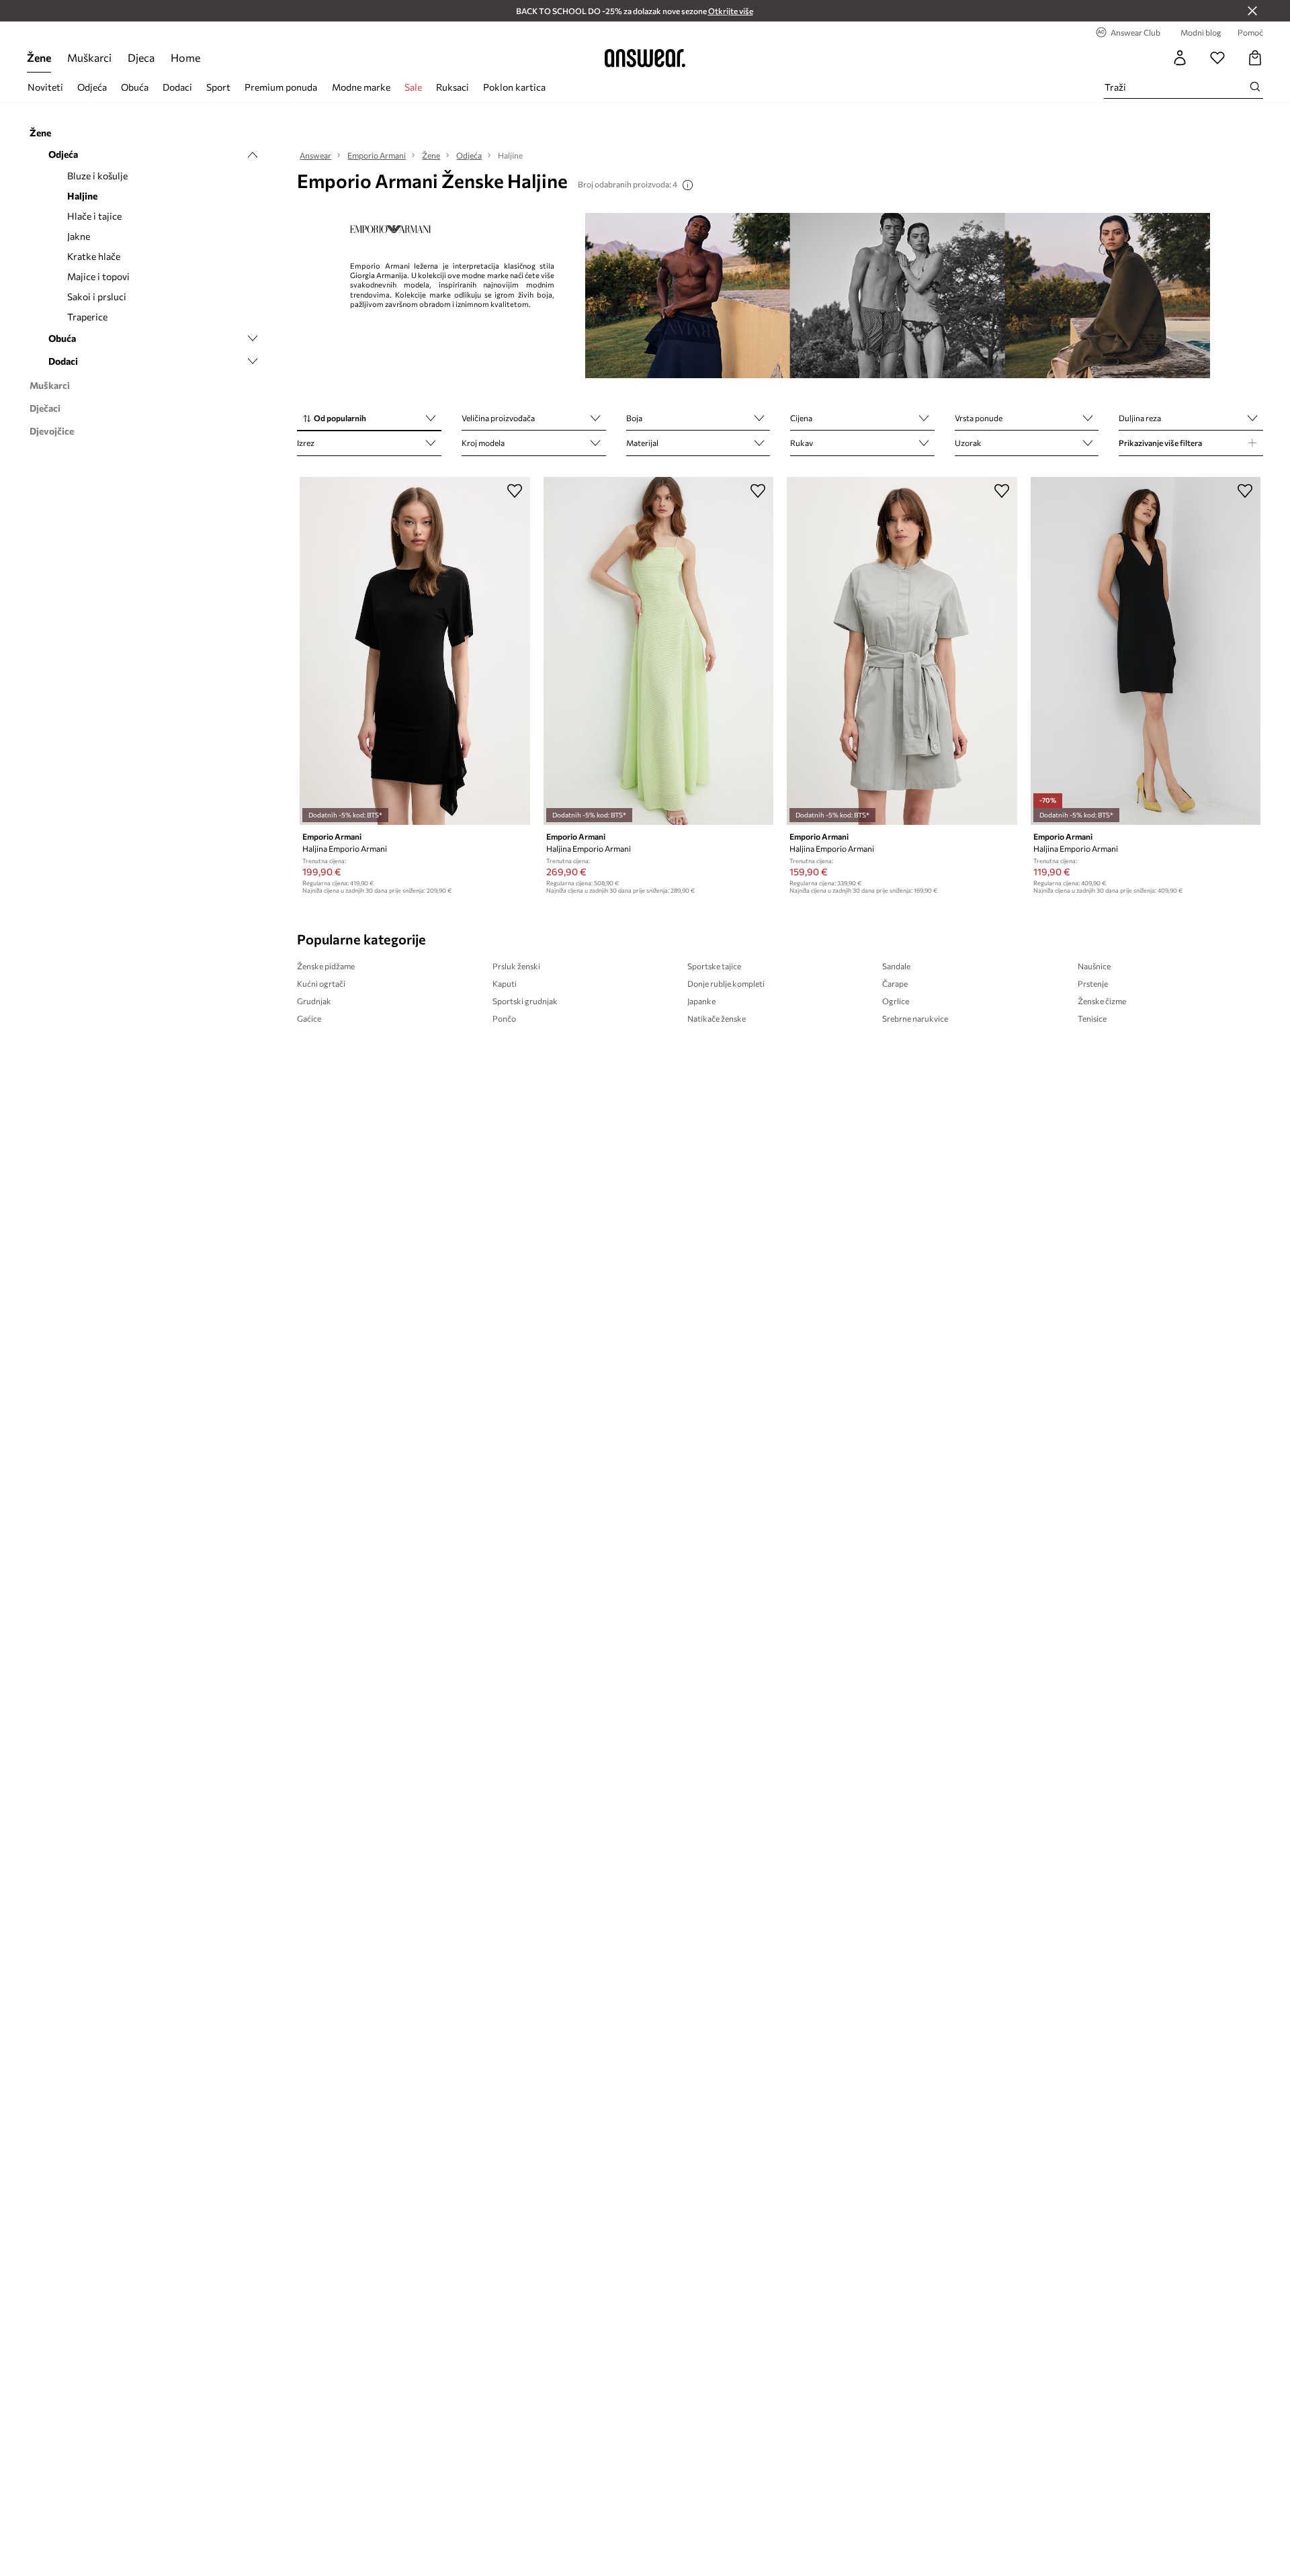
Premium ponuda (281, 87)
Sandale (896, 966)
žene (39, 57)
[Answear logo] (645, 58)
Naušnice (1094, 966)
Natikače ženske (717, 1018)
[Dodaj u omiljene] (515, 490)
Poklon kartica (514, 87)
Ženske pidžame (326, 966)
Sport (218, 87)
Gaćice (309, 1018)
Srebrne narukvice (915, 1018)
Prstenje (1093, 983)
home (185, 57)
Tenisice (1092, 1018)
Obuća (135, 87)
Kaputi (505, 983)
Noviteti (45, 87)
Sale (413, 87)
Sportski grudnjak (525, 1001)
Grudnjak (314, 1001)
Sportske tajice (714, 966)
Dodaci (177, 87)
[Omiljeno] (1217, 58)
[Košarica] (1255, 58)
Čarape (895, 983)
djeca (141, 57)
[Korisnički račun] (1180, 58)
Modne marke (361, 87)
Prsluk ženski (516, 966)
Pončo (504, 1018)
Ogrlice (896, 1001)
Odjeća (92, 87)
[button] (369, 419)
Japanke (701, 1001)
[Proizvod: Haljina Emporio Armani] (415, 651)
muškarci (89, 57)
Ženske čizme (1102, 1001)
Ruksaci (453, 87)
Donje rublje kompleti (726, 983)
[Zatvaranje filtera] (1252, 11)
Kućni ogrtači (321, 983)
